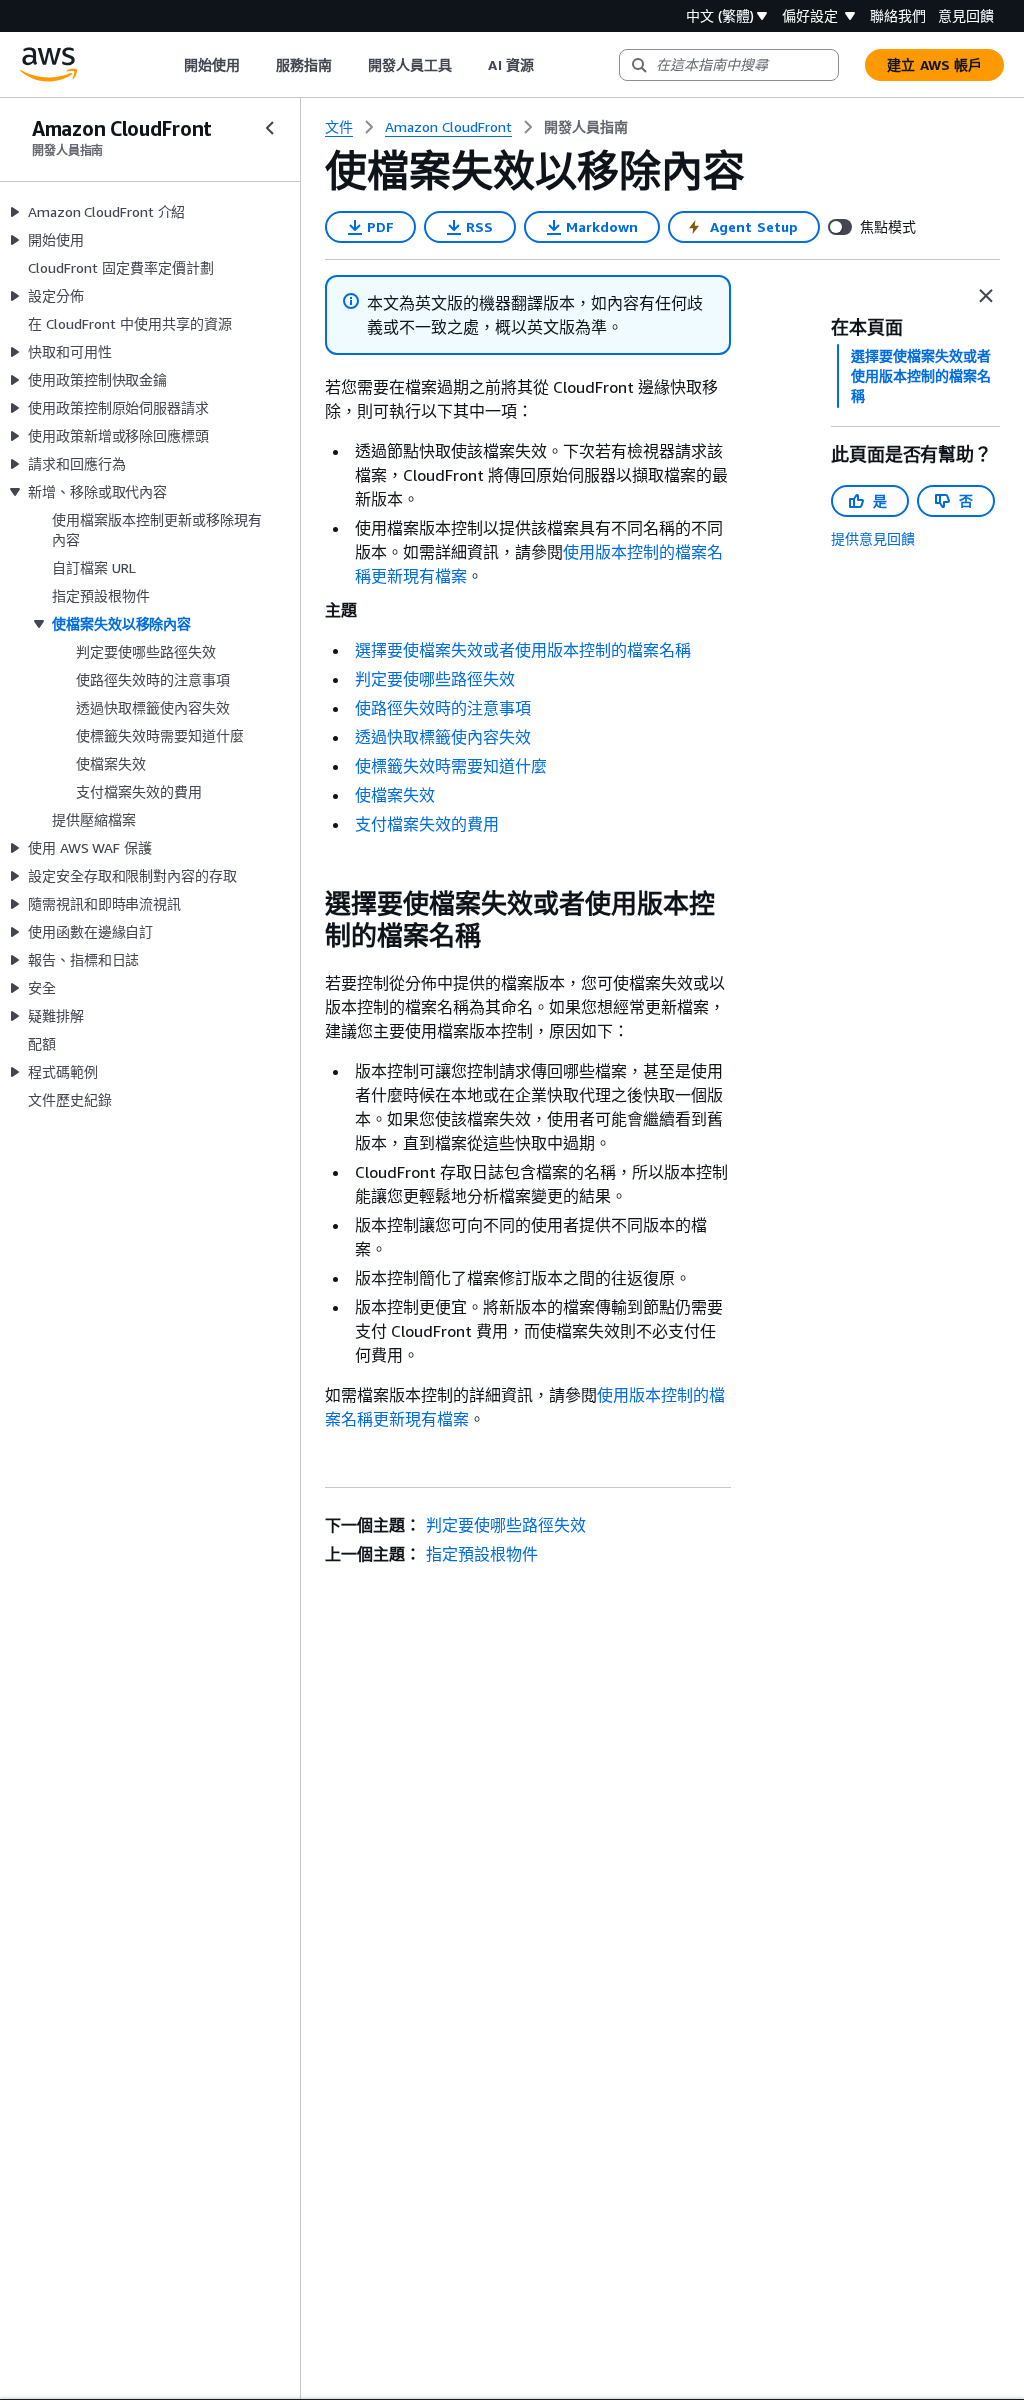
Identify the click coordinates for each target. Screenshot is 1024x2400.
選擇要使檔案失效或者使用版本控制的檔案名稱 (523, 650)
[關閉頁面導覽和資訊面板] (986, 296)
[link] (586, 127)
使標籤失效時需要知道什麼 (451, 766)
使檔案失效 (395, 795)
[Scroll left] (168, 65)
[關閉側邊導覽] (270, 128)
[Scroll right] (548, 65)
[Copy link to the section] (309, 904)
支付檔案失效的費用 (427, 824)
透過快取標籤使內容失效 (443, 737)
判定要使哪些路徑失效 (435, 679)
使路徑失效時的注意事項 (443, 708)
